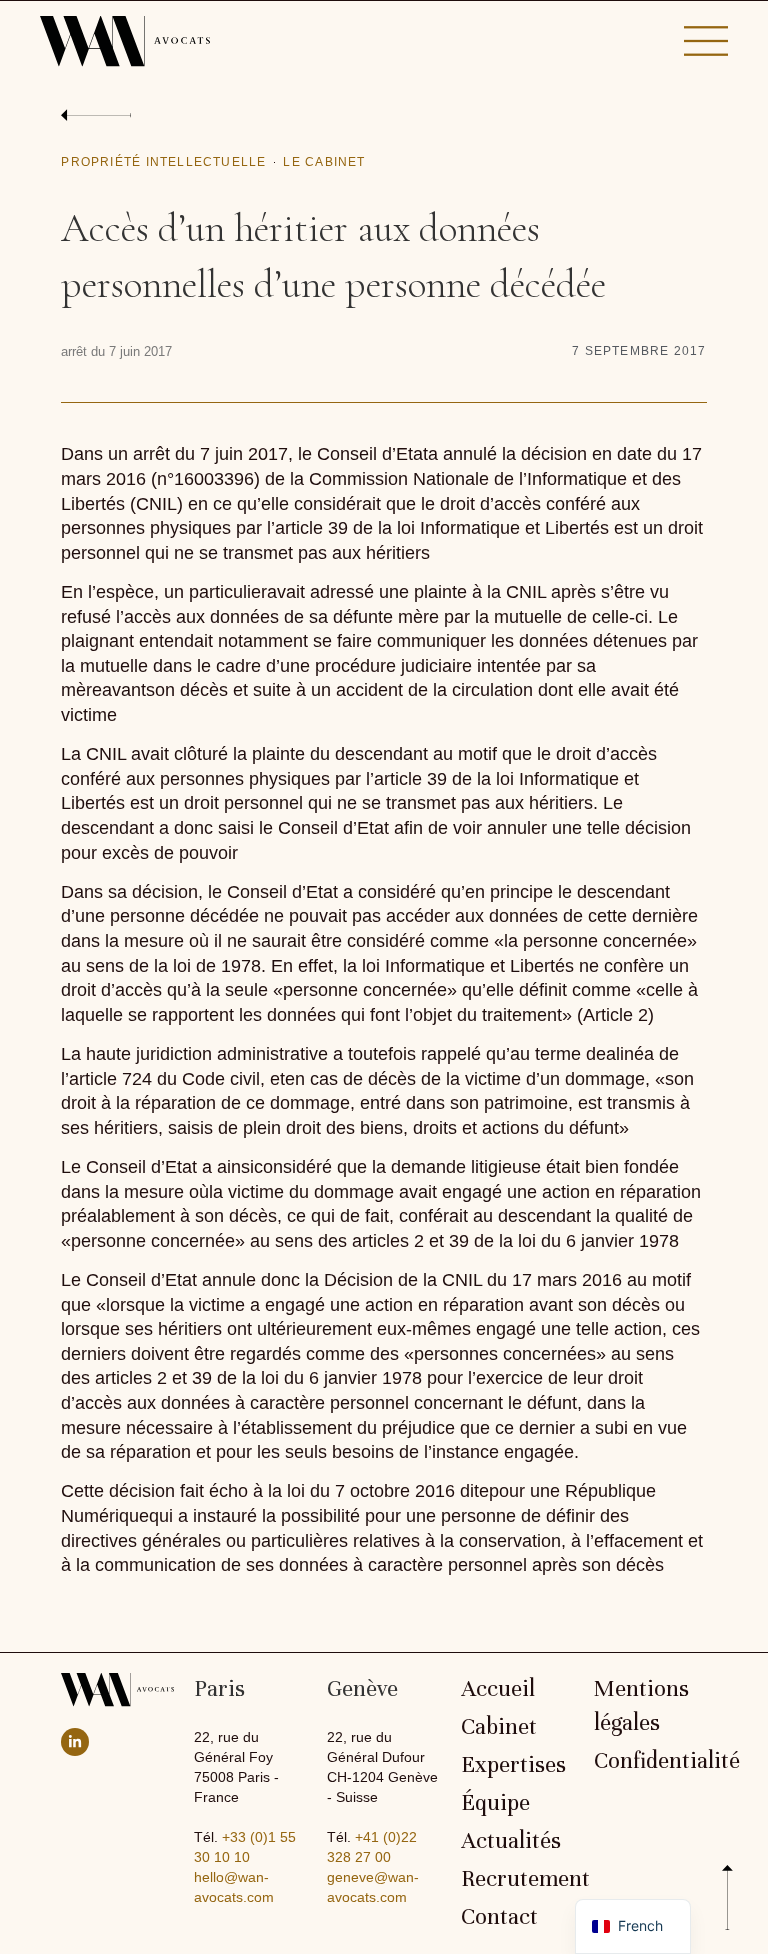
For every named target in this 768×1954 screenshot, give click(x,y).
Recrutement (517, 1879)
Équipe (495, 1803)
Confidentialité (650, 1761)
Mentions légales (641, 1706)
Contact (499, 1917)
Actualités (511, 1841)
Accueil (498, 1689)
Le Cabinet (324, 162)
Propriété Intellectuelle (163, 162)
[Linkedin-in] (75, 1742)
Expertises (513, 1765)
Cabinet (499, 1727)
